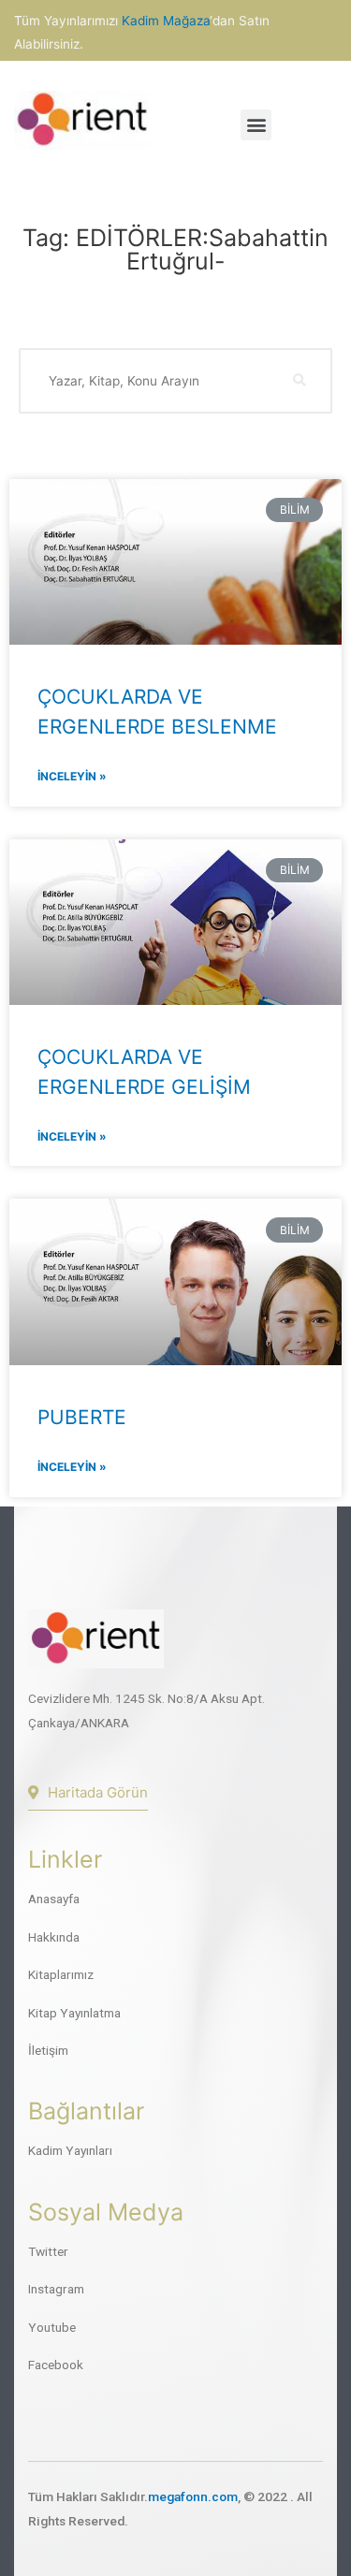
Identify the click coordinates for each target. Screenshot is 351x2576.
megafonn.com (193, 2496)
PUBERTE (82, 1417)
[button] (256, 125)
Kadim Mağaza (166, 21)
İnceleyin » (72, 776)
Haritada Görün (98, 1792)
